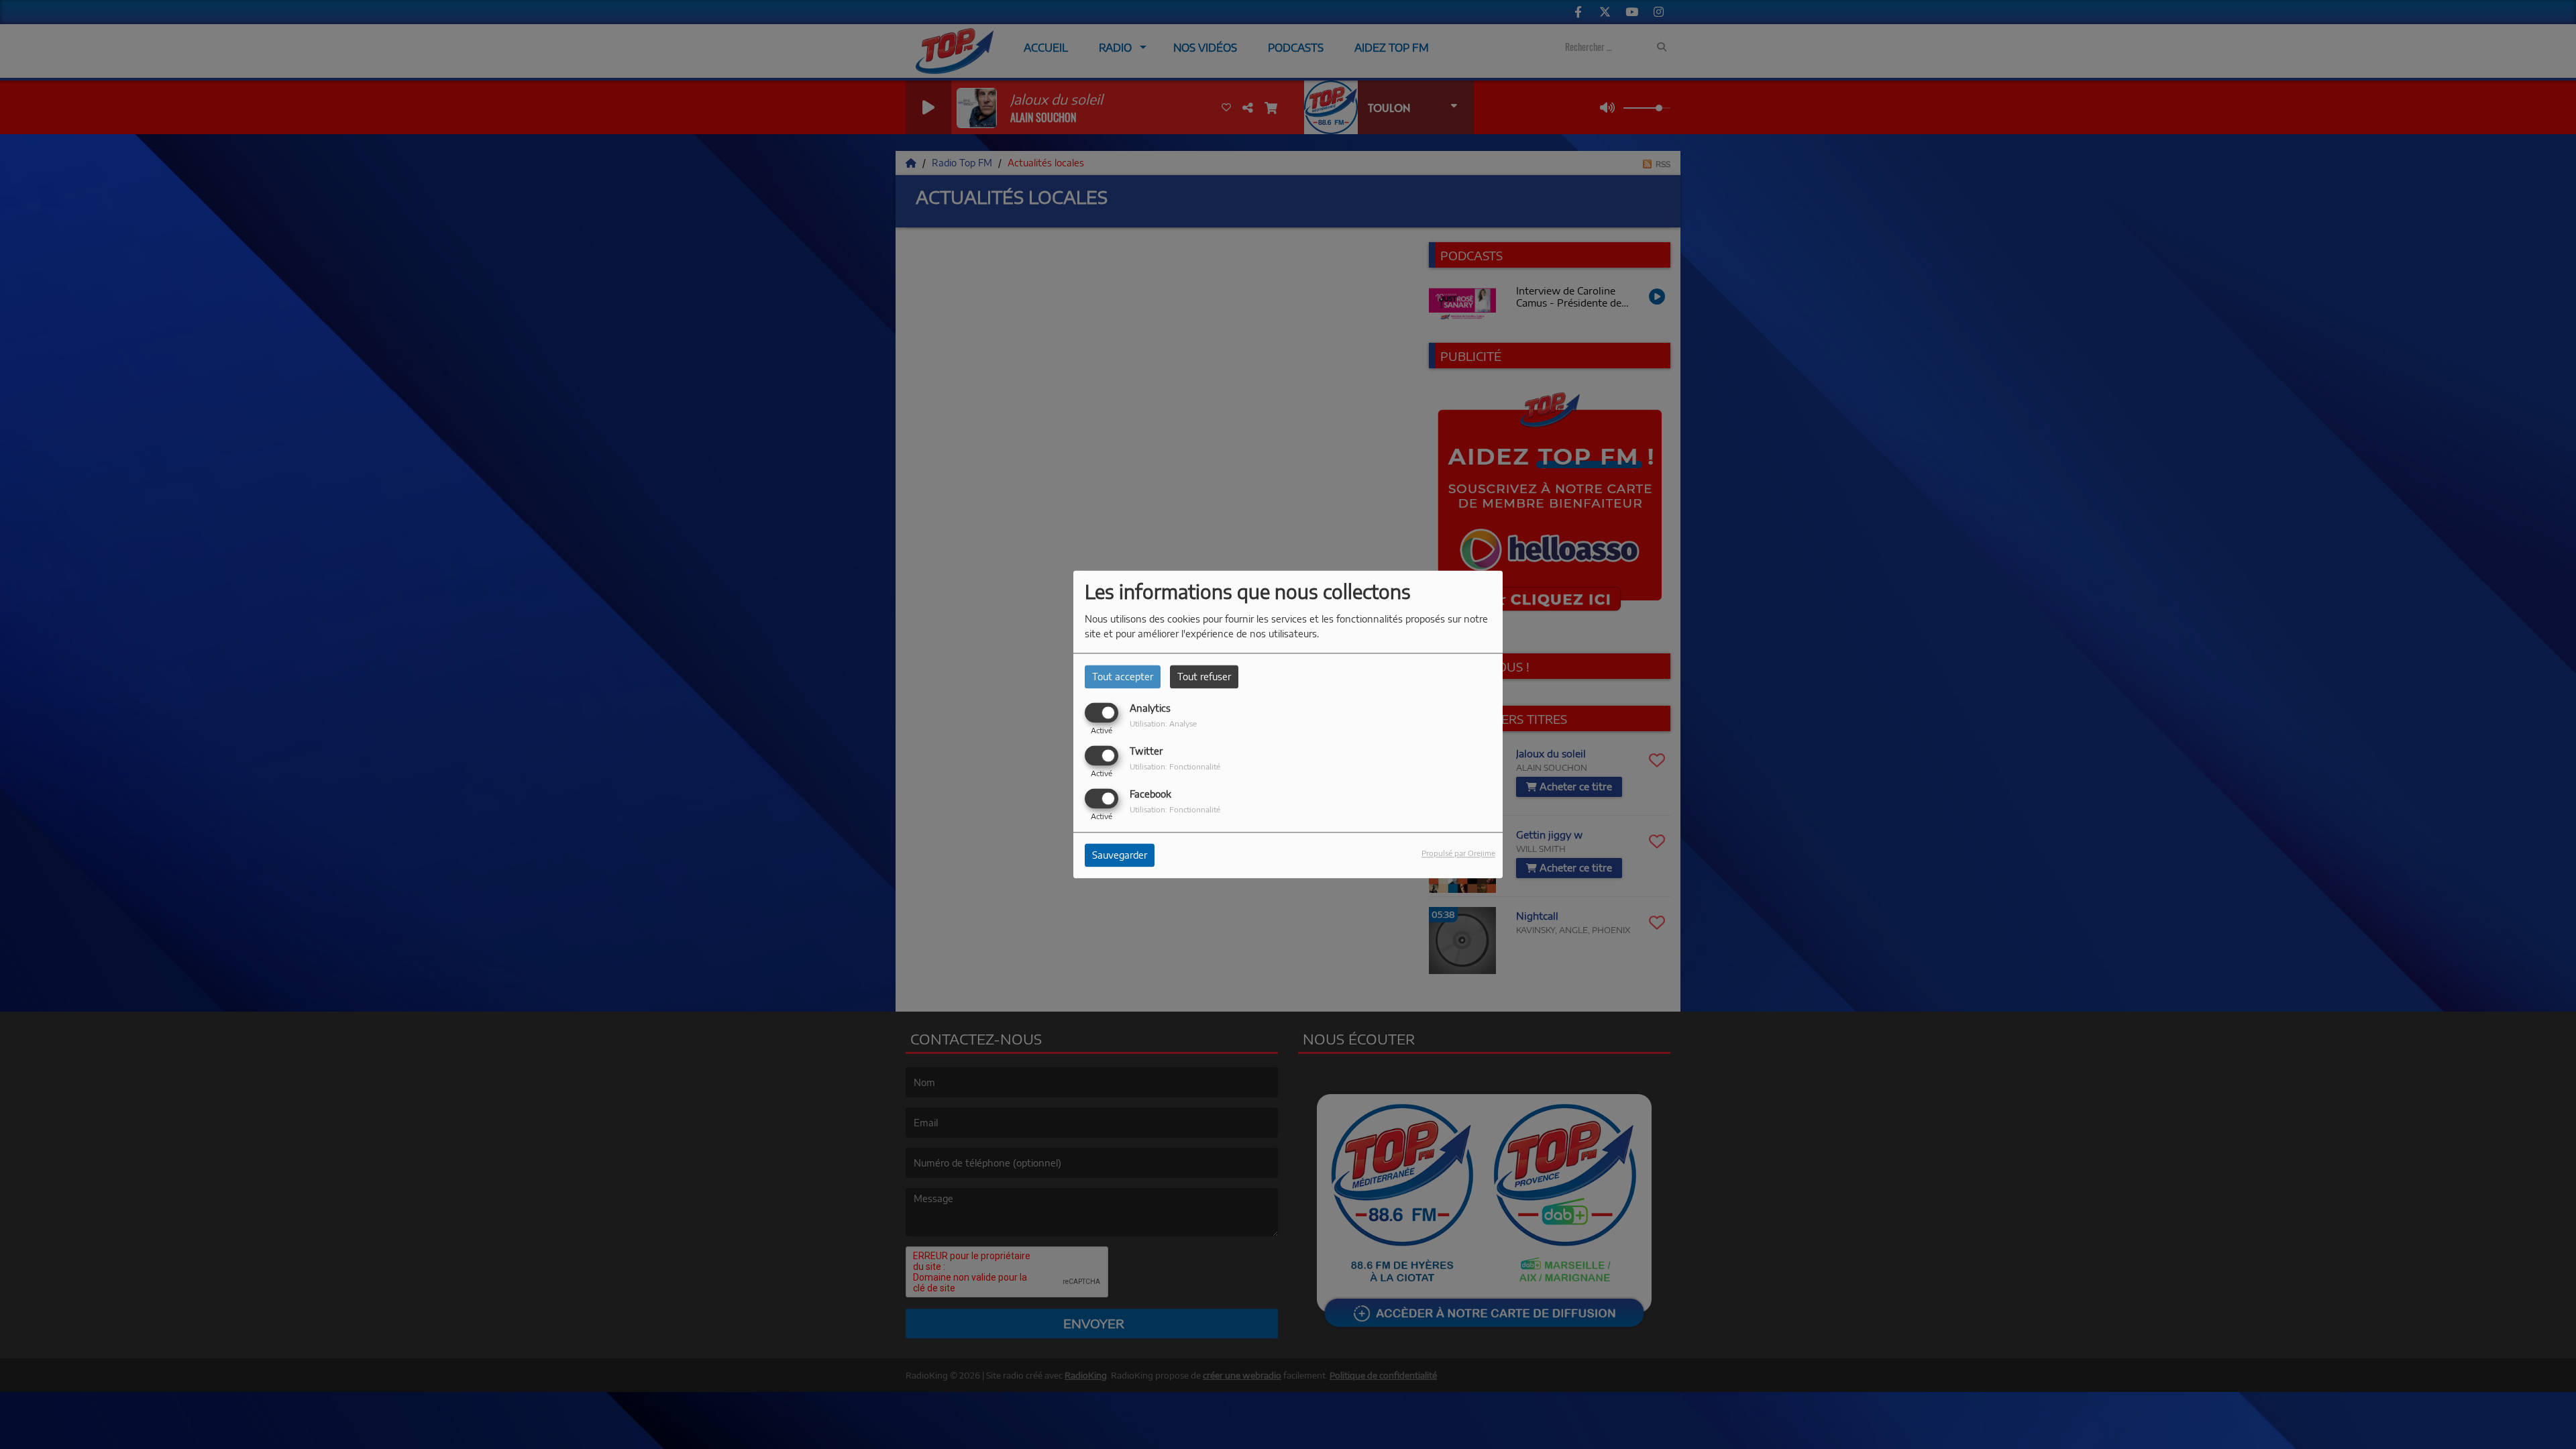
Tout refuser (1204, 677)
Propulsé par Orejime (1458, 853)
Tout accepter (1123, 677)
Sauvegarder (1120, 856)
